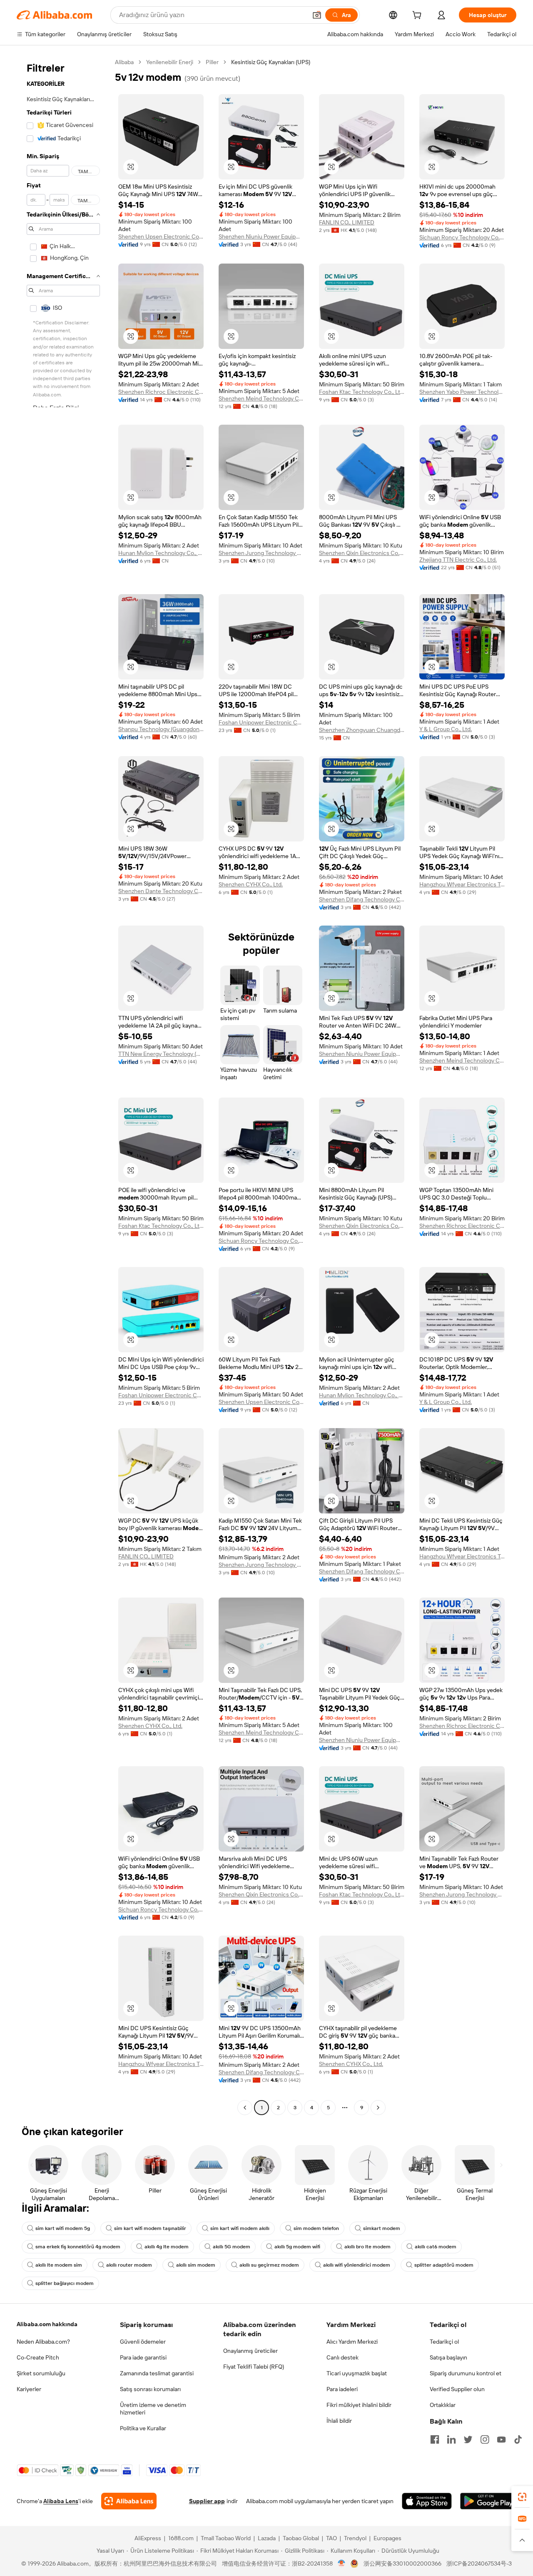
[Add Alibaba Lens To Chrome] (129, 2501)
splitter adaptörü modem (444, 2265)
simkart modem (382, 2228)
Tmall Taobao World (226, 2538)
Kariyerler (29, 2389)
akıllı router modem (129, 2265)
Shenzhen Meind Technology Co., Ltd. (261, 398)
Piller (212, 62)
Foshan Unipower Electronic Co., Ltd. (261, 722)
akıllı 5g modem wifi (297, 2247)
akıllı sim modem (196, 2265)
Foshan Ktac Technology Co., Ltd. (362, 392)
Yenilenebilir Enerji (170, 62)
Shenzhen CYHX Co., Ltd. (251, 884)
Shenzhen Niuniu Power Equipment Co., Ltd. (261, 236)
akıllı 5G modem (232, 2247)
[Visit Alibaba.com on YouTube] (501, 2439)
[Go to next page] (378, 2108)
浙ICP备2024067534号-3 (479, 2564)
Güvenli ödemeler (143, 2342)
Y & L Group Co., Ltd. (446, 729)
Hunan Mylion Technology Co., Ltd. (161, 553)
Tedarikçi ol (444, 2342)
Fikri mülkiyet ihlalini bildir (359, 2405)
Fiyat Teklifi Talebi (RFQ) (254, 2367)
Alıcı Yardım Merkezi (352, 2342)
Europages (387, 2538)
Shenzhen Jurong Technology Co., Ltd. (261, 553)
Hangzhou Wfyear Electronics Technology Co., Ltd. (462, 884)
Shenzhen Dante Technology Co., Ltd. (161, 891)
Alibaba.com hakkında (47, 2324)
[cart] (418, 16)
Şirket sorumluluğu (41, 2373)
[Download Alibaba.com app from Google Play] (488, 2501)
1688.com (181, 2538)
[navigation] (63, 1086)
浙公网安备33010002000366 (402, 2564)
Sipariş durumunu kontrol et (466, 2373)
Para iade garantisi (143, 2357)
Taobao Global (301, 2538)
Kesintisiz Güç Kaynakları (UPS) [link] (271, 62)
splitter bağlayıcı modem (65, 2283)
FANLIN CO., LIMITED (347, 222)
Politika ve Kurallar (143, 2428)
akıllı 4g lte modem (167, 2247)
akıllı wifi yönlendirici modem (357, 2265)
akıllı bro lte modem (367, 2247)
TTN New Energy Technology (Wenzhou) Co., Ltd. (161, 1054)
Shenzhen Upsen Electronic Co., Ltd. (161, 236)
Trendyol (355, 2538)
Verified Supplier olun (457, 2389)
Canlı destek (342, 2357)
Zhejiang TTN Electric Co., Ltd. (458, 560)
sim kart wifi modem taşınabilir (150, 2228)
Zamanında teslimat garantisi (157, 2373)
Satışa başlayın (448, 2357)
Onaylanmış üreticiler (250, 2351)
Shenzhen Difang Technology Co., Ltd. (362, 899)
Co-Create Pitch (38, 2357)
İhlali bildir (339, 2421)
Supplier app (207, 2501)
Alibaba (124, 62)
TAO (331, 2538)
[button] (317, 15)
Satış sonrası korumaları (150, 2389)
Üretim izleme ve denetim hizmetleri (153, 2409)
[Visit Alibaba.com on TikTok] (518, 2439)
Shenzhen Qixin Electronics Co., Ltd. (362, 553)
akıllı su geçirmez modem (269, 2265)
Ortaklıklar (443, 2405)
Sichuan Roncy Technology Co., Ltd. (462, 237)
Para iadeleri (342, 2389)
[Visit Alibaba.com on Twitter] (468, 2439)
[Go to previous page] (245, 2108)
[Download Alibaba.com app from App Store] (427, 2501)
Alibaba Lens (61, 2501)
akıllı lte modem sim (59, 2265)
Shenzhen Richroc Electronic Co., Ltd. (161, 392)
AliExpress (148, 2538)
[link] (522, 2497)
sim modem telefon (316, 2228)
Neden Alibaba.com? (43, 2342)
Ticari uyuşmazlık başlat (357, 2373)
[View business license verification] (342, 2564)
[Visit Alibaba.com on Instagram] (485, 2439)
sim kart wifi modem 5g (63, 2228)
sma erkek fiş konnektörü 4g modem (78, 2247)
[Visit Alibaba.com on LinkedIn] (451, 2439)
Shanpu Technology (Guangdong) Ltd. (161, 729)
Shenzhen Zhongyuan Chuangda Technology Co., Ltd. (362, 730)
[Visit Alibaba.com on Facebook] (435, 2439)
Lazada (267, 2538)
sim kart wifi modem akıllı (240, 2228)
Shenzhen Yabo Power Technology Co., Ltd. (462, 392)
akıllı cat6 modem (436, 2247)
